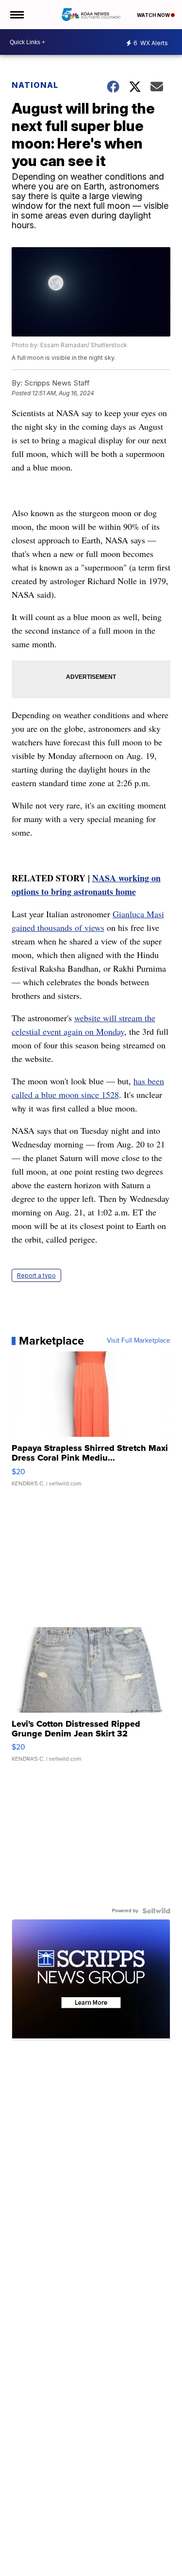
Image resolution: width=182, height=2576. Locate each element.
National (35, 85)
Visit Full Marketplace (139, 1341)
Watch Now (154, 15)
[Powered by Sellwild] (156, 1911)
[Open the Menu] (16, 15)
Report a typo (36, 1275)
